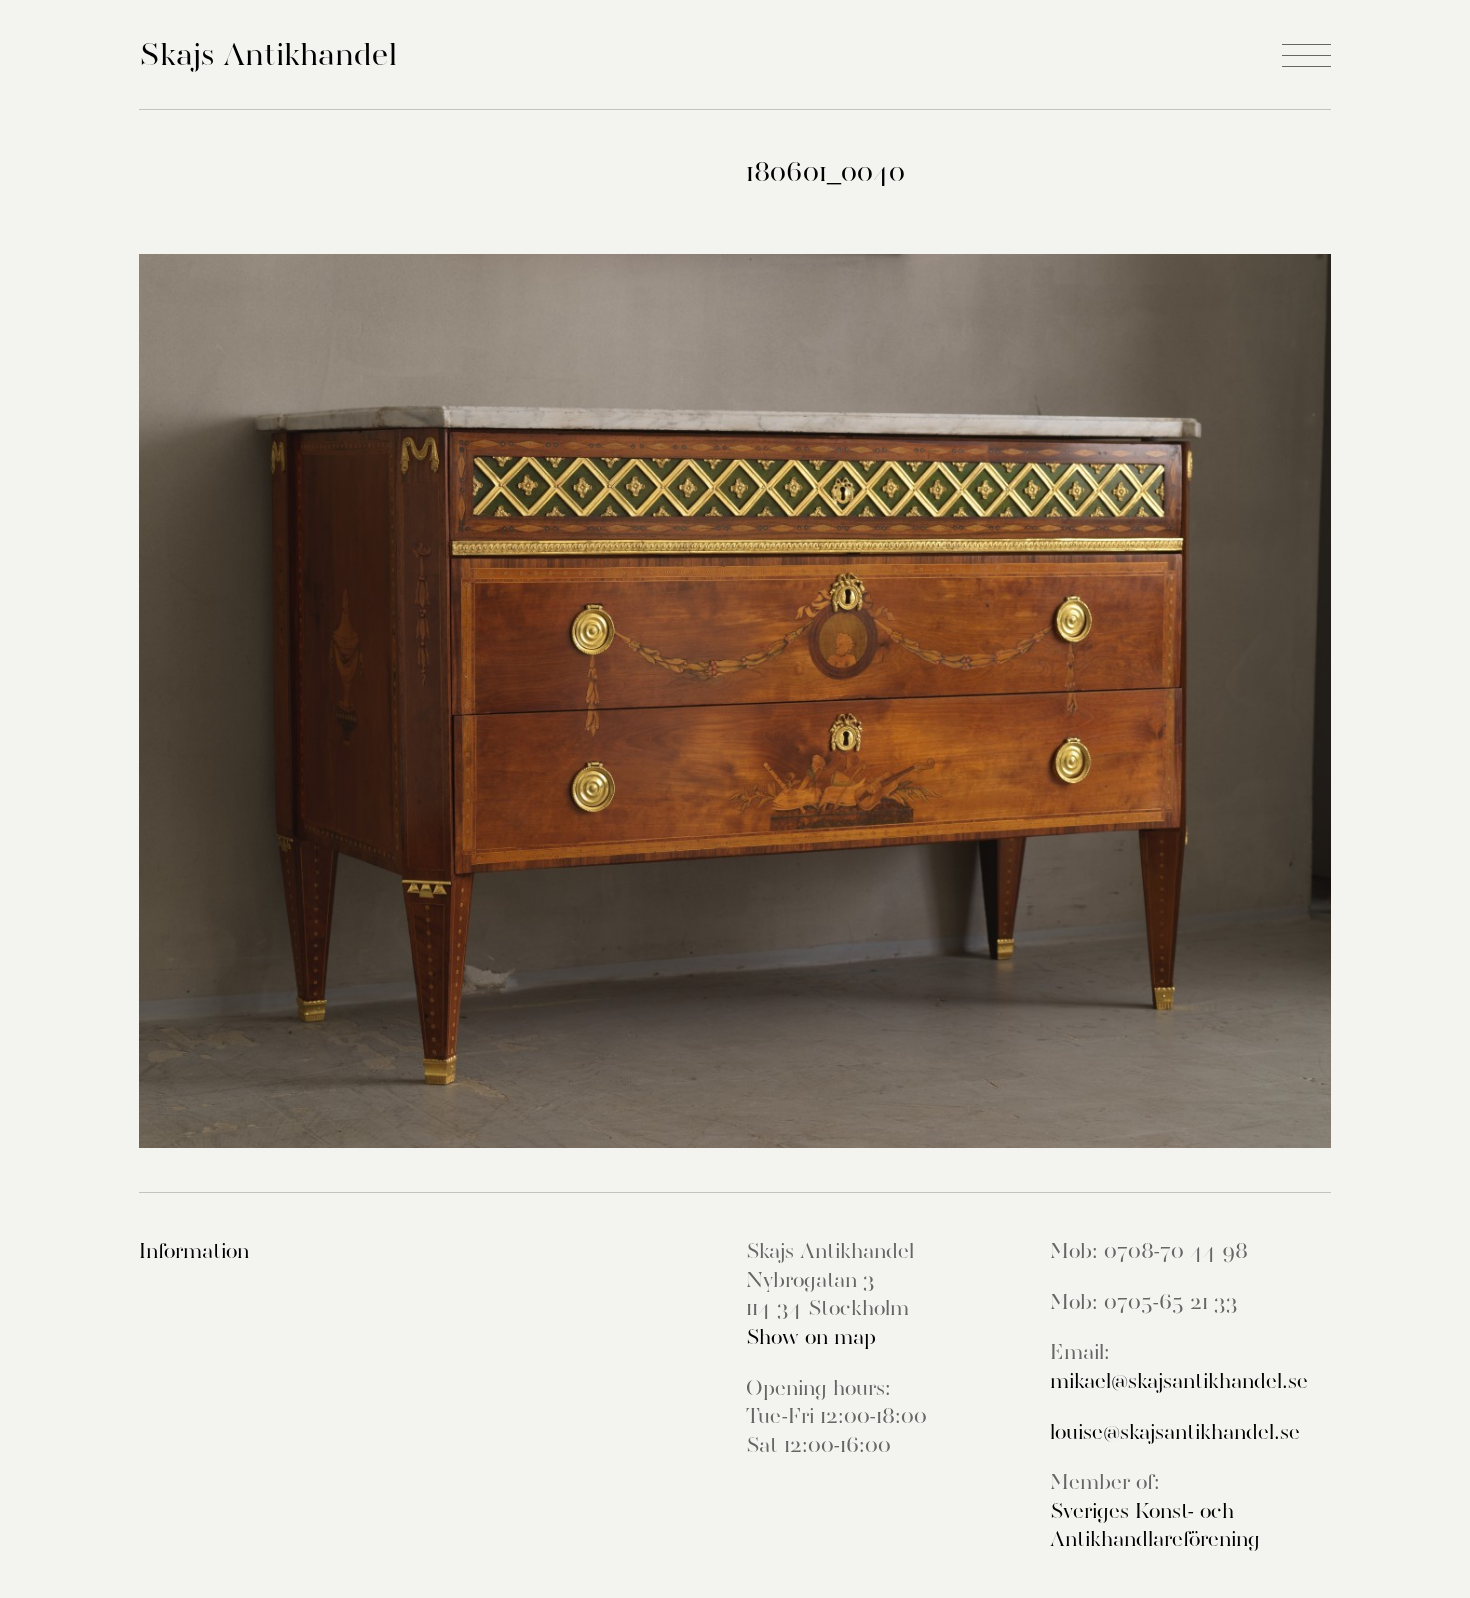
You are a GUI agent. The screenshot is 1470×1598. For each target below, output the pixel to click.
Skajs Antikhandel (268, 54)
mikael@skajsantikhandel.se (1179, 1381)
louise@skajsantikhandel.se (1175, 1432)
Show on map (811, 1337)
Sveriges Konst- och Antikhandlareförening (1155, 1525)
